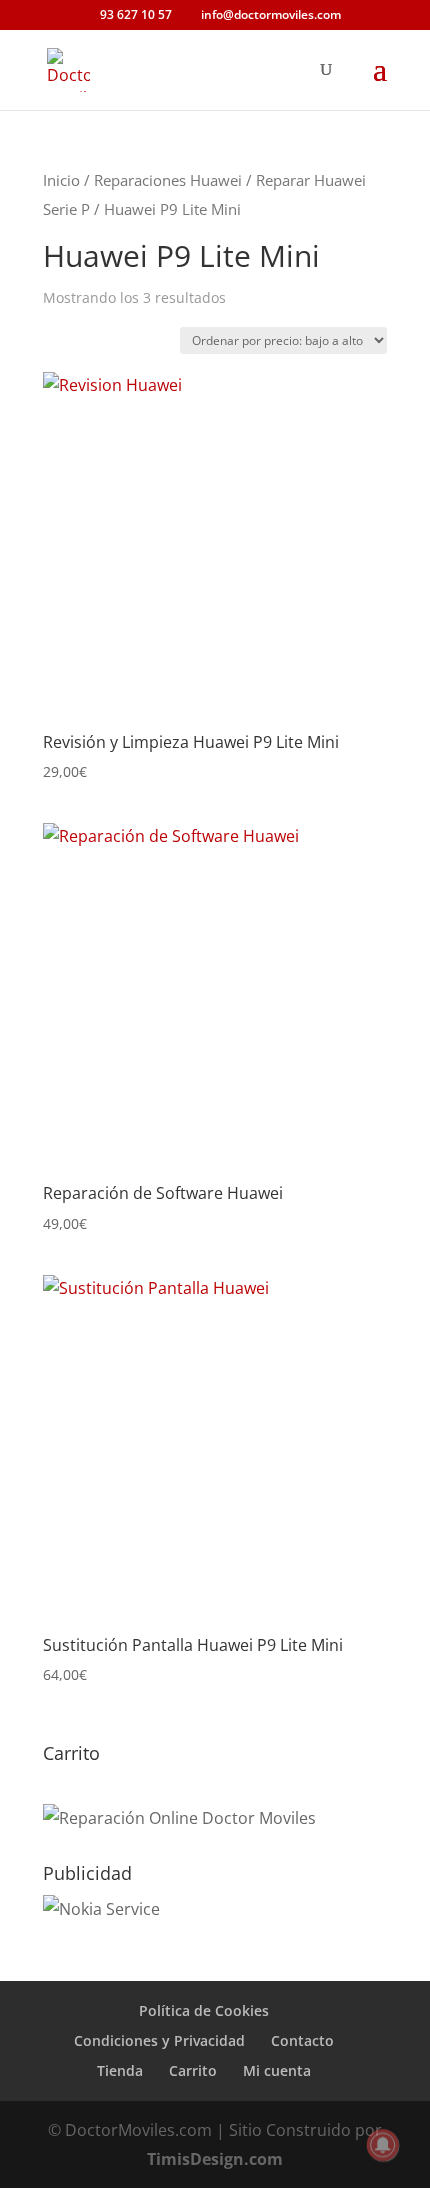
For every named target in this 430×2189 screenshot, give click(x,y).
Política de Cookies (204, 2010)
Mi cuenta (277, 2070)
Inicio (61, 180)
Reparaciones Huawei (168, 180)
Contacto (302, 2040)
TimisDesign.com (215, 2159)
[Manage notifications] (383, 2145)
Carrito (193, 2070)
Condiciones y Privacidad (159, 2040)
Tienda (120, 2070)
